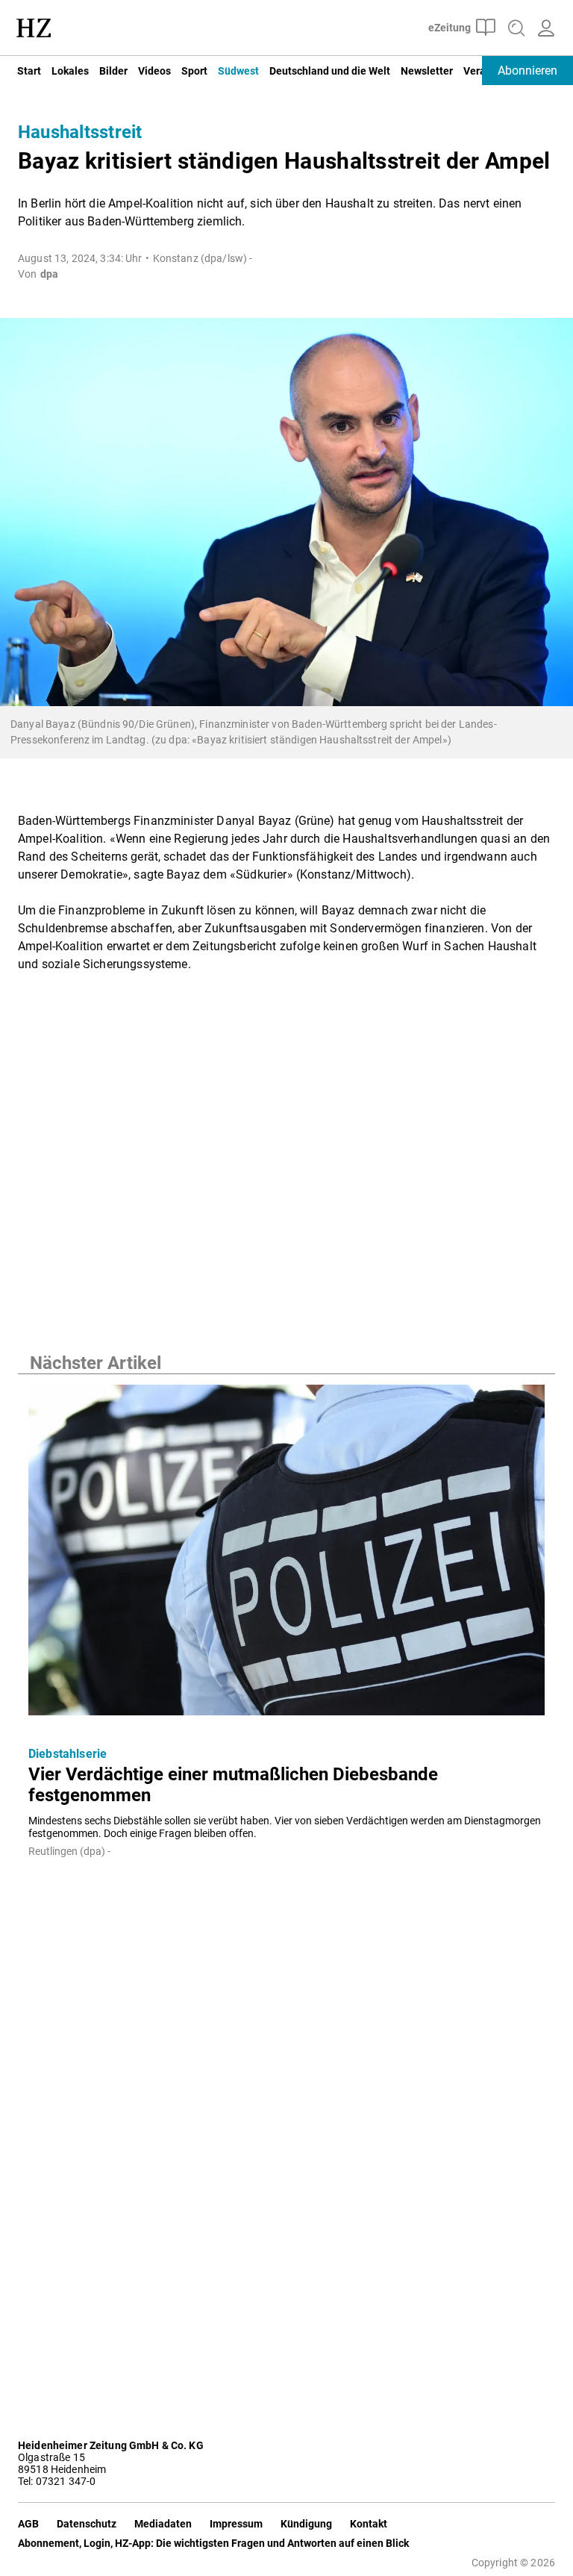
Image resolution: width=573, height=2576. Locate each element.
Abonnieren (527, 71)
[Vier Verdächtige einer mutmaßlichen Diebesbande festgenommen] (286, 1554)
